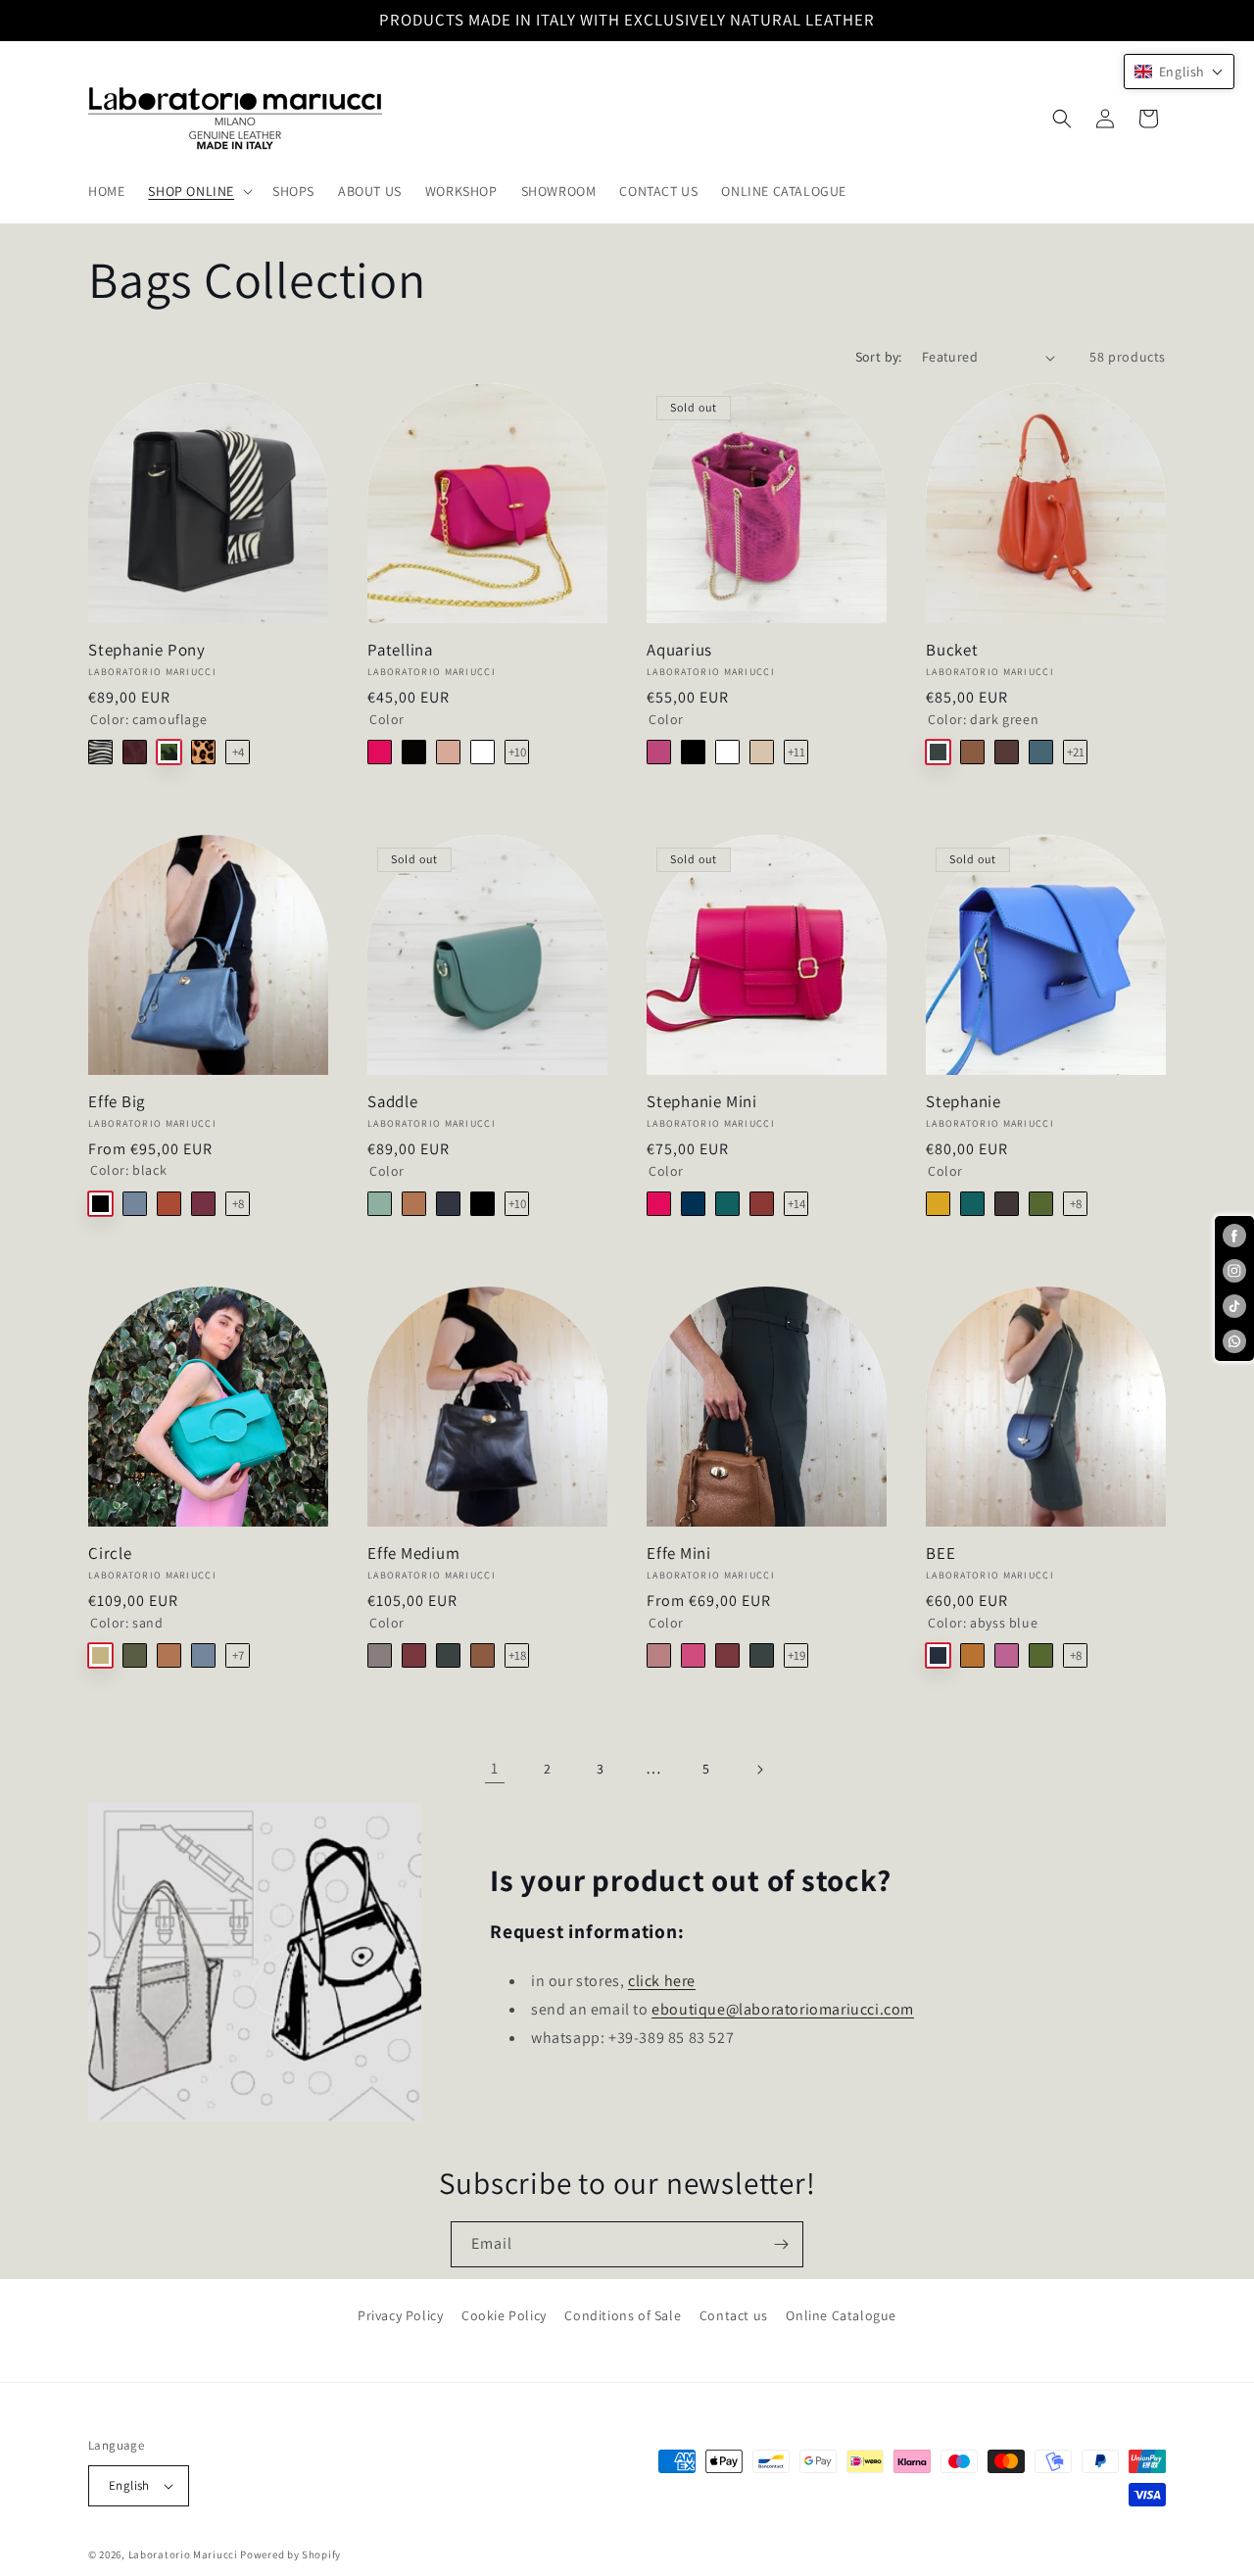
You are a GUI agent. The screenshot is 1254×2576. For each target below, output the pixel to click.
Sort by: (879, 357)
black (100, 1204)
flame (762, 1204)
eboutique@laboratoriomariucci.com (783, 2009)
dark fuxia (203, 1204)
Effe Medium (414, 1554)
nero (693, 752)
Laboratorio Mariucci (183, 2554)
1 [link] (495, 1768)
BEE (940, 1554)
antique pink (659, 1655)
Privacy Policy (400, 2315)
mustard (938, 1204)
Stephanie (964, 1102)
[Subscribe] (781, 2244)
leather (414, 1204)
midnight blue (448, 1204)
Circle (110, 1554)
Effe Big (117, 1102)
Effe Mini (679, 1554)
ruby (414, 1655)
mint (380, 1204)
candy (448, 752)
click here (662, 1981)
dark (414, 752)
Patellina (400, 650)
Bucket (952, 650)
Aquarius (679, 650)
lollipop (380, 752)
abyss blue (693, 1204)
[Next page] (759, 1770)
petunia (1007, 1655)
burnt (1007, 752)
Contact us (734, 2315)
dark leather (972, 752)
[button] (198, 191)
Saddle (393, 1102)
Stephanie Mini (702, 1102)
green (1041, 1204)
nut (972, 1655)
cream (762, 752)
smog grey (380, 1655)
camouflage (169, 752)
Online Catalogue (841, 2315)
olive (135, 1655)
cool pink (659, 752)
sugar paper (135, 1204)
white (482, 752)
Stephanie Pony (147, 650)
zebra (100, 752)
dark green (938, 752)
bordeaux (135, 752)
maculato (203, 752)
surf (727, 1204)
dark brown (1007, 1204)
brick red (169, 1204)
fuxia (693, 1655)
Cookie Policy (504, 2315)
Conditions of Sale (623, 2315)
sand (100, 1655)
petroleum (1041, 752)
